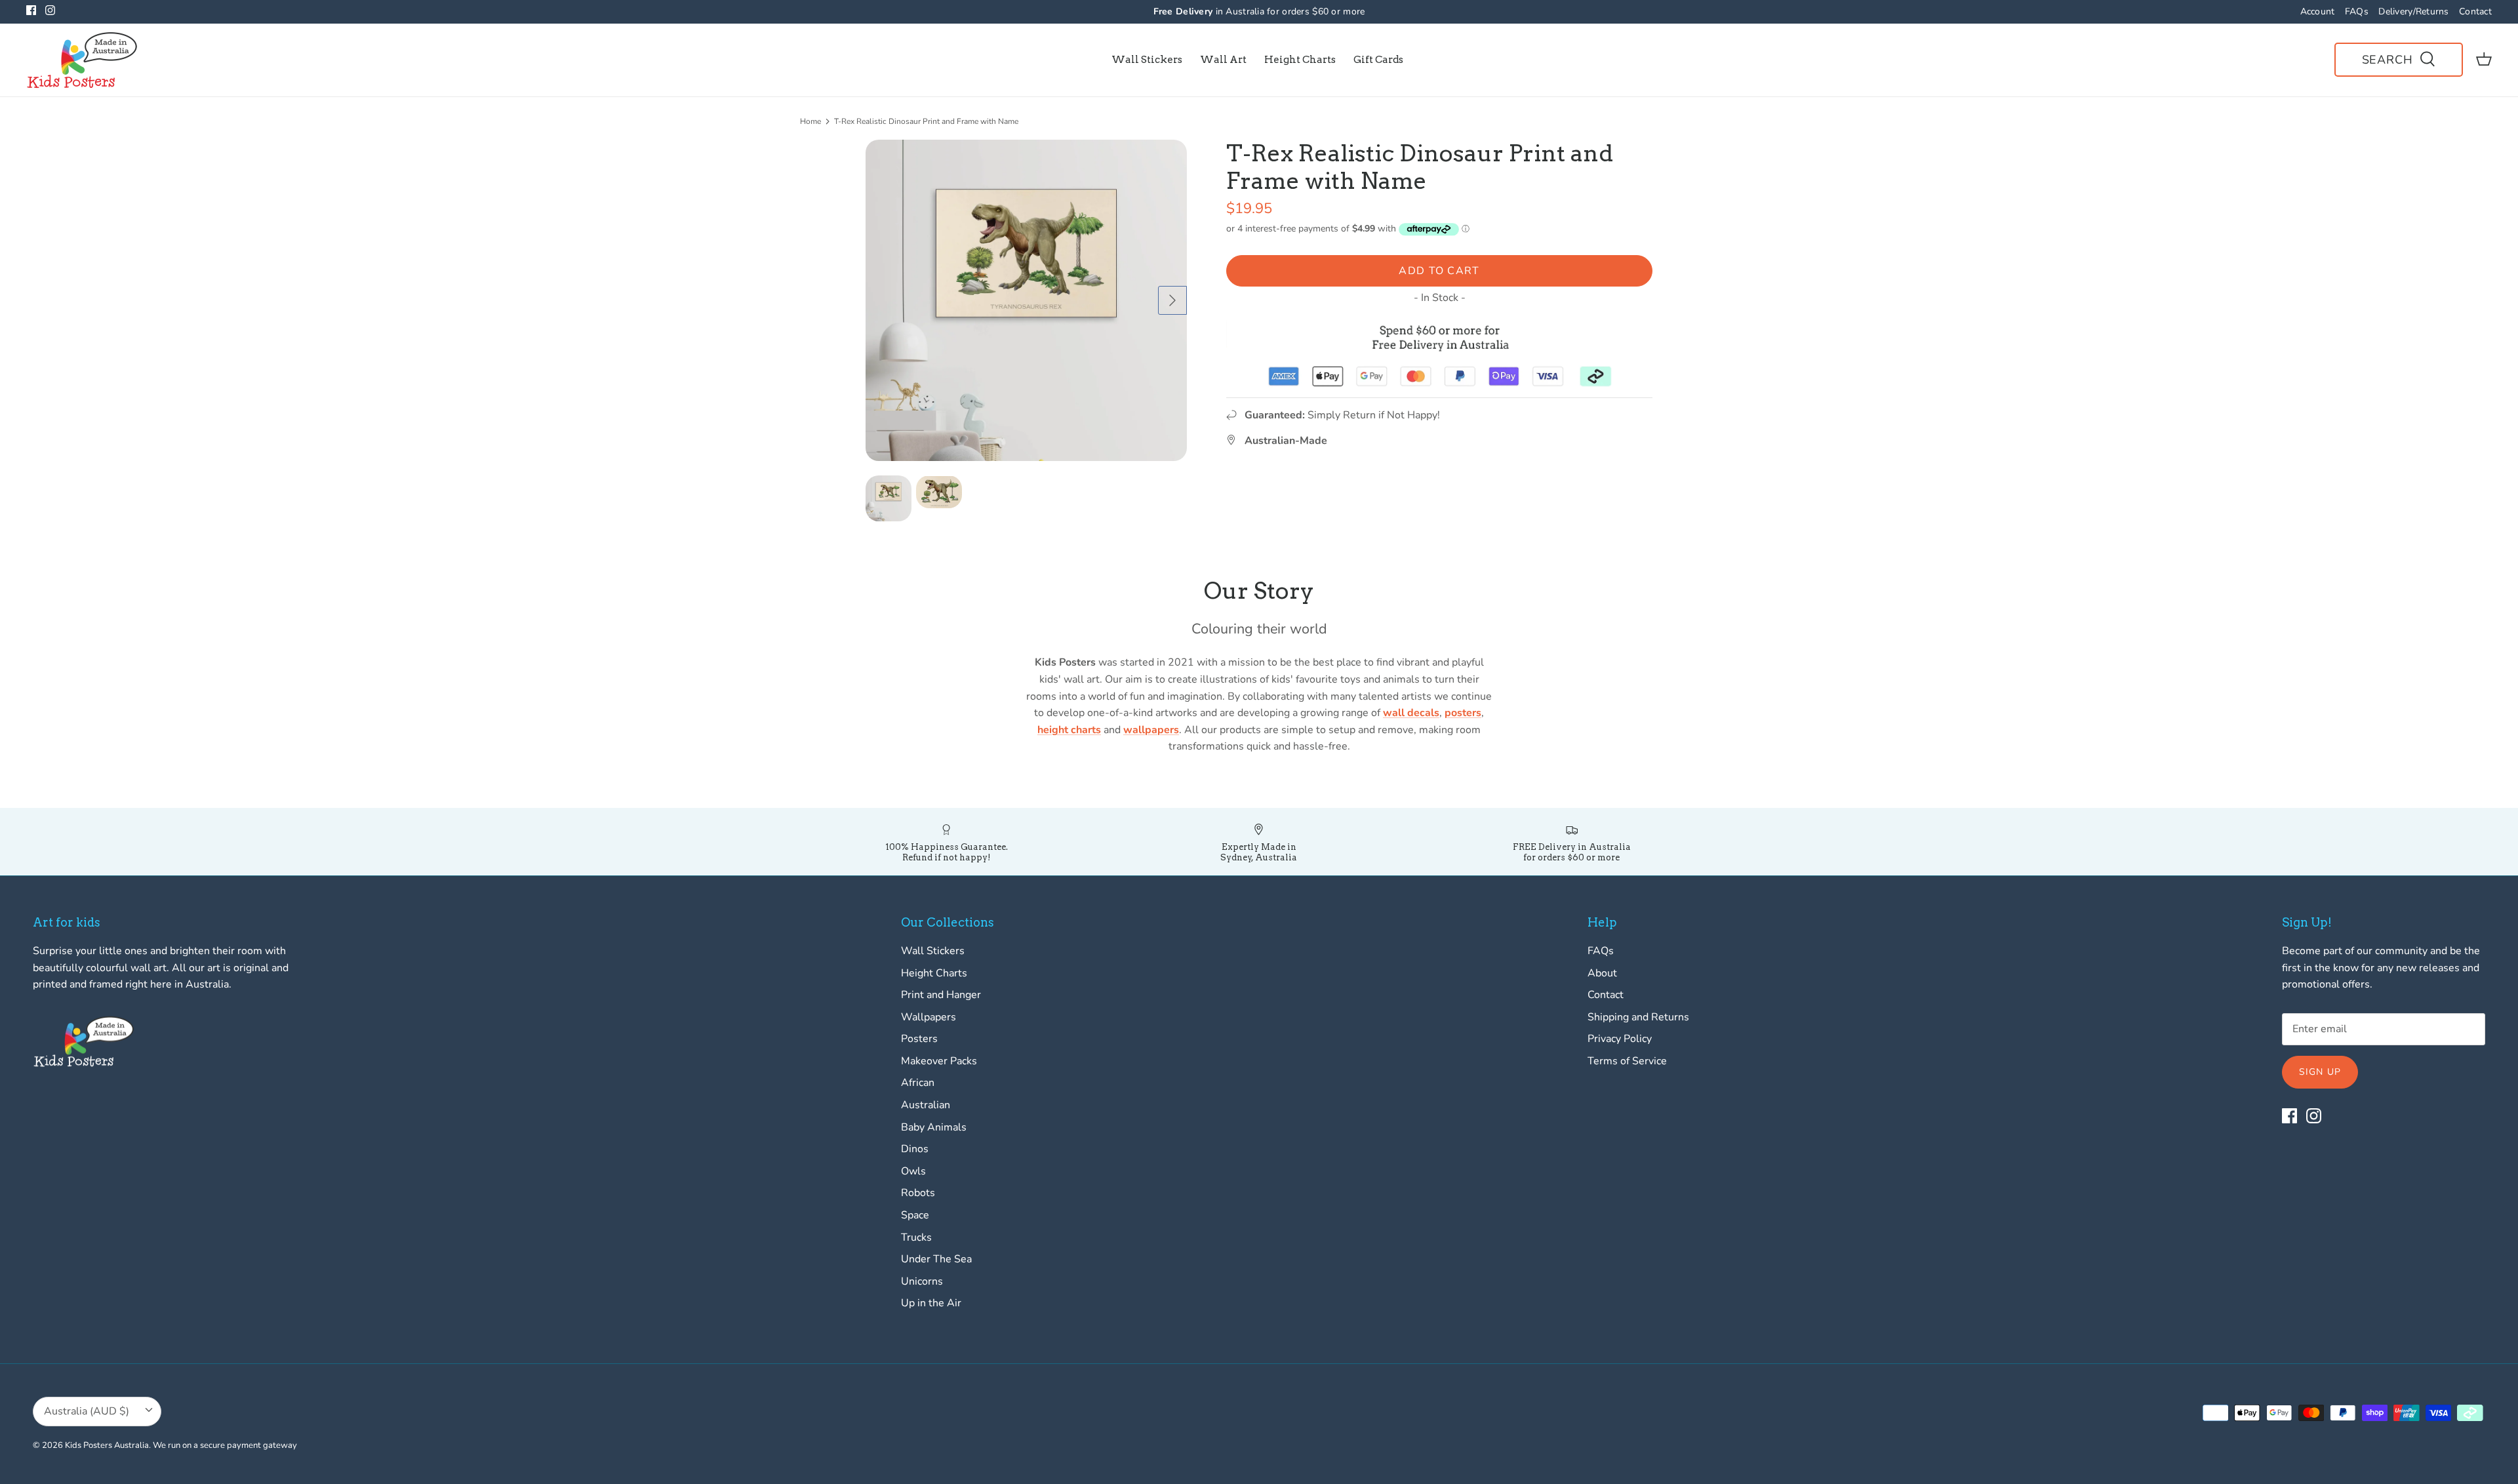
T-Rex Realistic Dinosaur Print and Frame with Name (926, 121)
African (918, 1083)
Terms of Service (1627, 1061)
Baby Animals (934, 1127)
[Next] (1172, 300)
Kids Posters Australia (107, 1445)
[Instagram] (50, 10)
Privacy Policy (1620, 1039)
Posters (919, 1039)
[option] (1026, 300)
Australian (926, 1105)
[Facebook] (31, 10)
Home (810, 121)
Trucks (916, 1237)
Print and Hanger (941, 995)
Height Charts (1300, 60)
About (1602, 973)
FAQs (2357, 11)
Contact (2475, 11)
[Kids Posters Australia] (82, 60)
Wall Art (1223, 60)
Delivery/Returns (2413, 11)
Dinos (915, 1149)
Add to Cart (1439, 271)
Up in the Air (931, 1303)
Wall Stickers (1147, 60)
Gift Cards (1378, 60)
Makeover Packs (939, 1061)
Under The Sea (936, 1259)
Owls (913, 1171)
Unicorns (922, 1281)
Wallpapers (929, 1017)
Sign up (2320, 1072)
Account (2318, 11)
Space (915, 1215)
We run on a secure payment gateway (225, 1445)
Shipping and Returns (1638, 1017)
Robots (918, 1193)
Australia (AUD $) (87, 1411)
